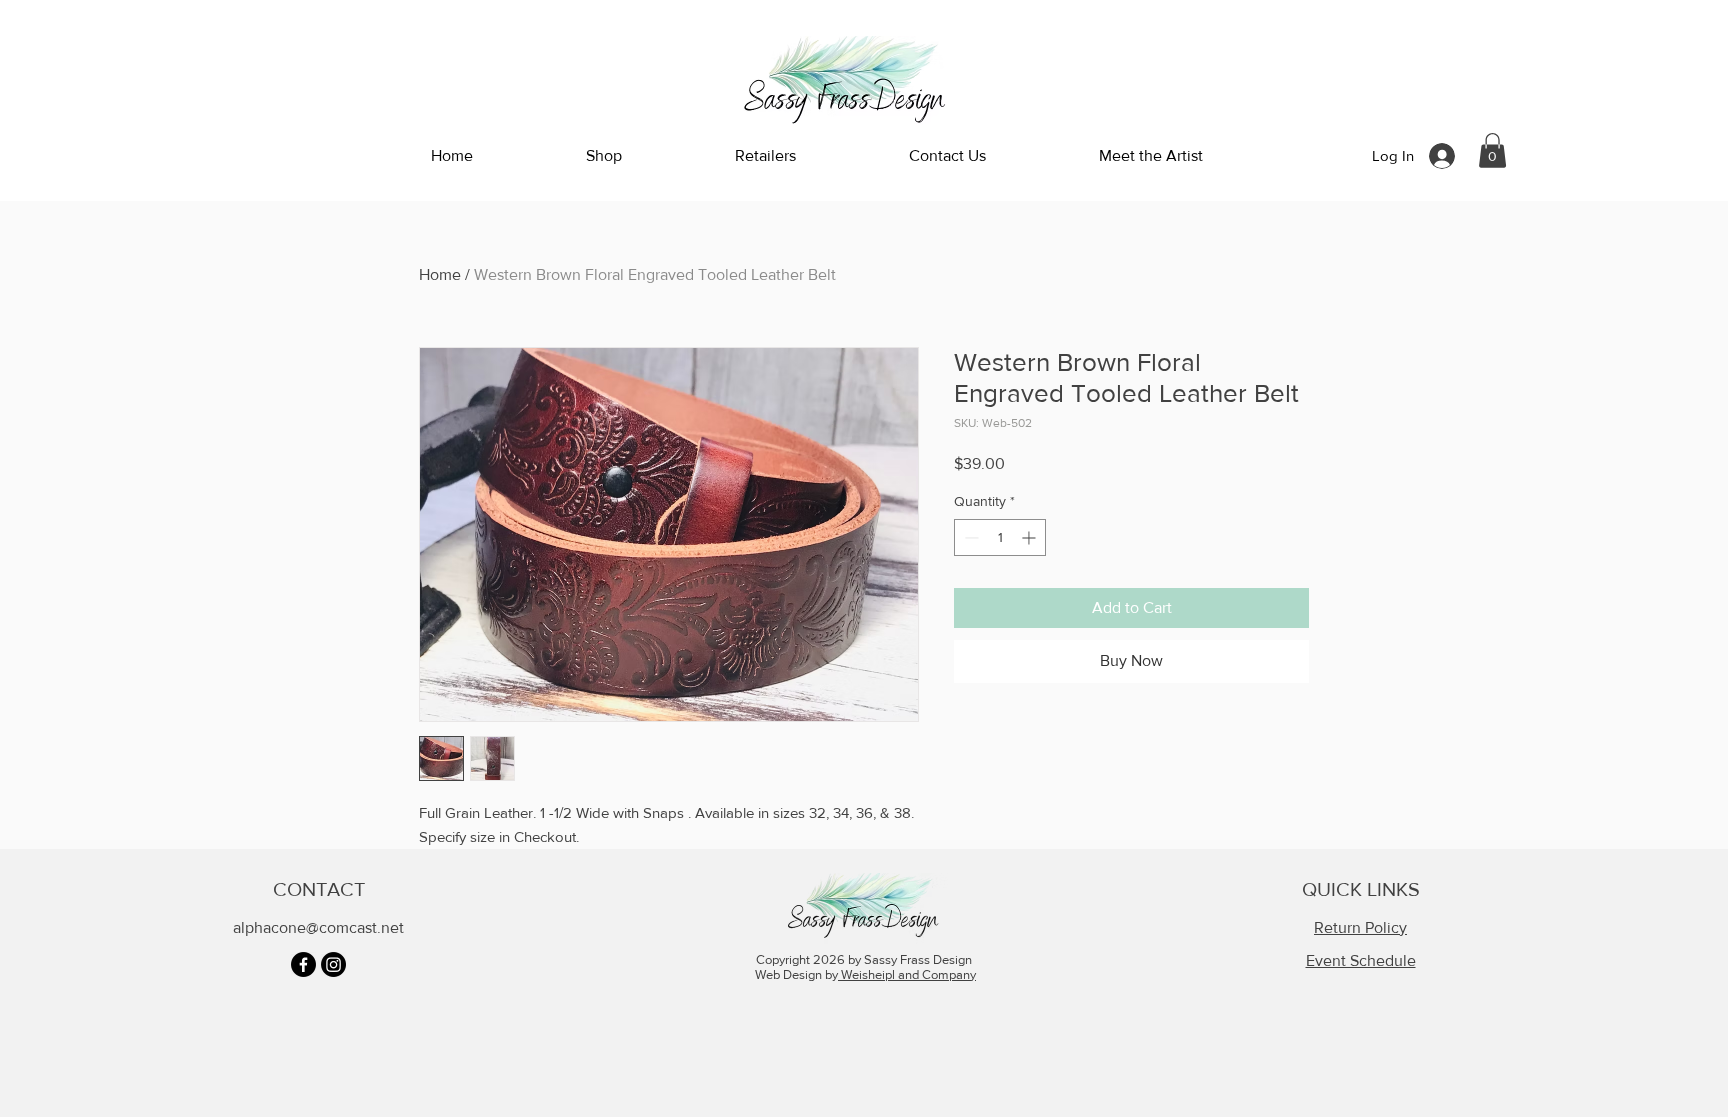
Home (440, 274)
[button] (1492, 150)
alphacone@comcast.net (318, 927)
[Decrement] (969, 537)
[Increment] (1030, 537)
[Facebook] (303, 964)
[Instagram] (333, 964)
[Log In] (1443, 156)
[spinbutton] (1000, 537)
